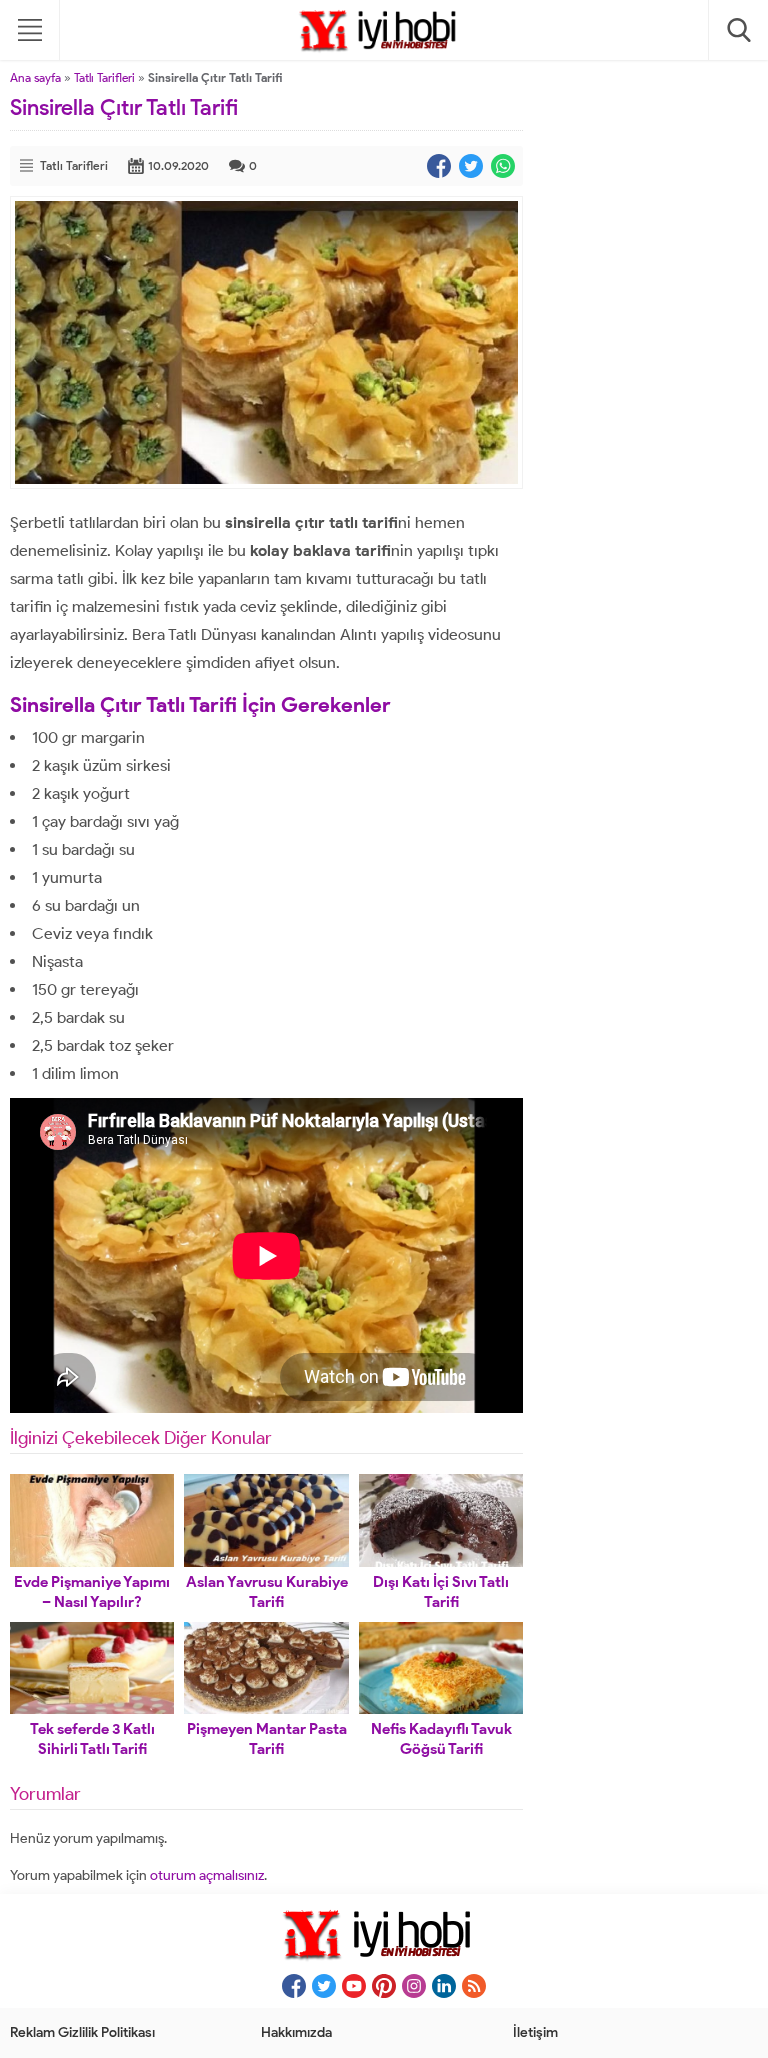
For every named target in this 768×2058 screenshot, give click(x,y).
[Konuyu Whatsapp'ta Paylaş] (503, 166)
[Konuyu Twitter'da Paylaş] (471, 166)
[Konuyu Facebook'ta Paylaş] (439, 166)
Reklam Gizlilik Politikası (82, 2032)
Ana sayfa (35, 77)
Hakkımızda (296, 2032)
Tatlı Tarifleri (104, 77)
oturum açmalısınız (207, 1875)
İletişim (535, 2032)
